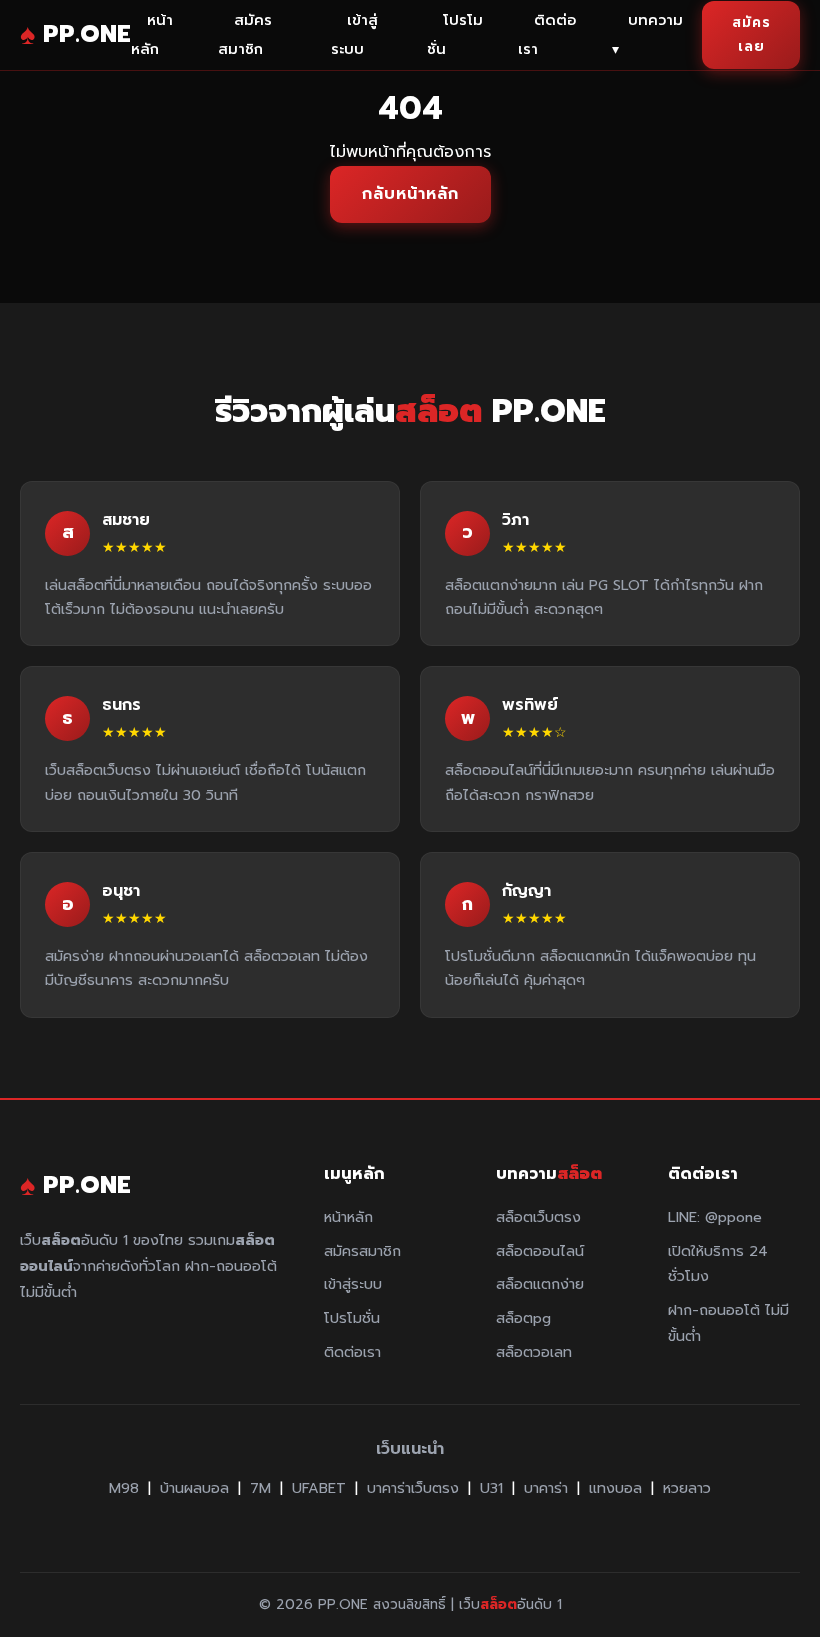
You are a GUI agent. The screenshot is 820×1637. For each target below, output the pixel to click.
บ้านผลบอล (194, 1488)
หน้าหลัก (152, 34)
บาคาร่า (546, 1488)
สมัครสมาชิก (245, 34)
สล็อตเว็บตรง (538, 1217)
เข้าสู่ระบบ (354, 34)
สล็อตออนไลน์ (540, 1251)
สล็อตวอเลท (534, 1352)
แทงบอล (615, 1488)
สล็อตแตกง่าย (540, 1284)
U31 (491, 1488)
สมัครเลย (751, 34)
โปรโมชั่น (455, 34)
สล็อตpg (523, 1318)
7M (260, 1488)
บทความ (647, 34)
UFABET (319, 1488)
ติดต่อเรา (547, 34)
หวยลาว (687, 1488)
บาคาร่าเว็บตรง (413, 1488)
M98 (124, 1488)
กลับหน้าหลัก (410, 194)
